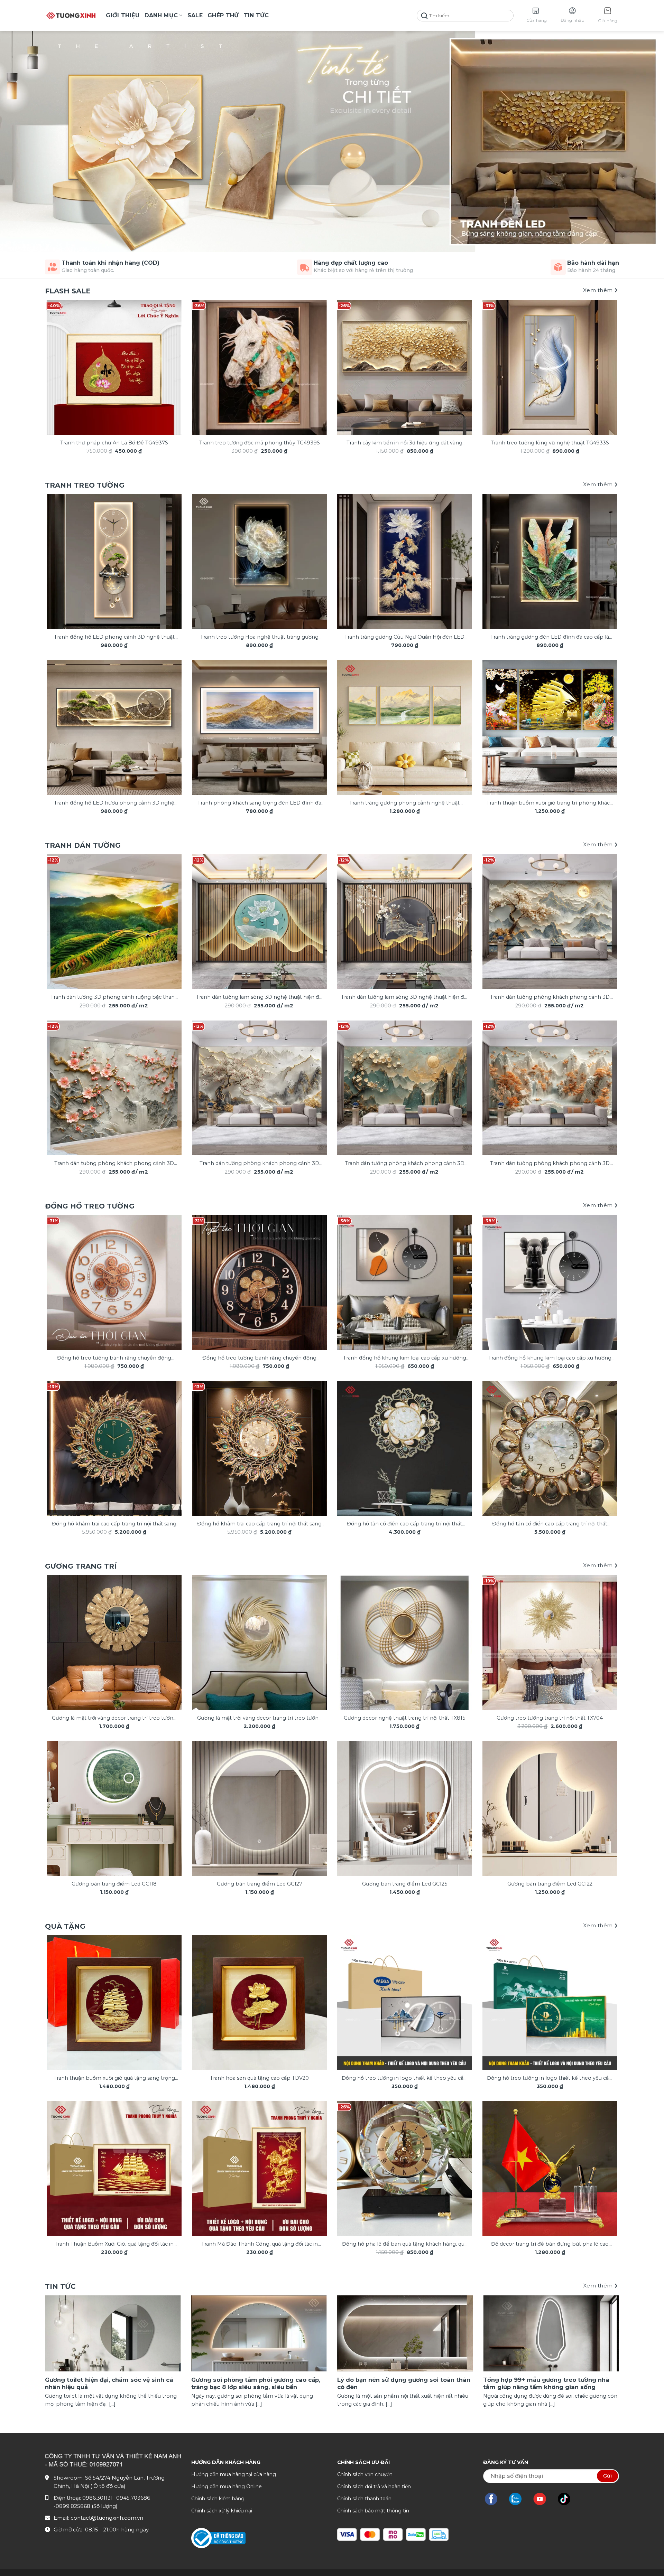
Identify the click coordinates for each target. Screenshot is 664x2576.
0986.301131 (98, 2498)
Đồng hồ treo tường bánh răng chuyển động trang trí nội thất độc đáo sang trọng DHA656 (259, 1358)
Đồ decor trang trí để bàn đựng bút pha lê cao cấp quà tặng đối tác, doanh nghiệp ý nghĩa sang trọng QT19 (550, 2244)
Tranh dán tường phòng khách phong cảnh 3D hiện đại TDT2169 (550, 1164)
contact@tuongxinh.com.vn (107, 2518)
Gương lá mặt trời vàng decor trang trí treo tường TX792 (114, 1718)
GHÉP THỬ (223, 15)
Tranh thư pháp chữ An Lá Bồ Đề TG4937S (114, 443)
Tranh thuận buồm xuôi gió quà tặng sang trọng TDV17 (114, 2079)
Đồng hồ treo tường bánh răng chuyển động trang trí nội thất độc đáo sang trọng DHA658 (114, 1358)
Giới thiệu (123, 15)
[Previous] (62, 354)
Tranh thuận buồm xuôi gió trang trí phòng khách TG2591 (550, 803)
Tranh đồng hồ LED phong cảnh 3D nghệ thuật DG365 (114, 637)
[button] (608, 16)
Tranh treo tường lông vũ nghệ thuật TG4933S (550, 443)
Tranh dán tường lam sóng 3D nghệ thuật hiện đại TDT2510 (260, 998)
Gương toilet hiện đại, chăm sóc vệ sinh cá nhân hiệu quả (109, 2384)
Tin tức (256, 15)
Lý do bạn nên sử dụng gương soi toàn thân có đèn (404, 2384)
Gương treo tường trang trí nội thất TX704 (550, 1718)
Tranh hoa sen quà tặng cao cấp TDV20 (259, 2078)
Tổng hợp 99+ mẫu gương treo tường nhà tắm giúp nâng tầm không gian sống (546, 2384)
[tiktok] (568, 2499)
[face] (495, 2499)
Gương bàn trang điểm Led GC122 (550, 1884)
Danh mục (161, 15)
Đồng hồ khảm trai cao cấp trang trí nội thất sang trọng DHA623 (259, 1524)
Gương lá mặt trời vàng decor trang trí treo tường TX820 (260, 1718)
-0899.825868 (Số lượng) (86, 2506)
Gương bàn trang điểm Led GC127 (260, 1884)
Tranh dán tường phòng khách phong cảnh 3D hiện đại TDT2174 (259, 1164)
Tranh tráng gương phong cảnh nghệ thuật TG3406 (404, 803)
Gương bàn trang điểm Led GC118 (114, 1884)
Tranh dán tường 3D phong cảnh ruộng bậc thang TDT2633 (114, 998)
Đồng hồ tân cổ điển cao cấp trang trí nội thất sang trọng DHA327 (404, 1524)
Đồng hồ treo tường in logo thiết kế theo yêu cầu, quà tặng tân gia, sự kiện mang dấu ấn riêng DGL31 (550, 2079)
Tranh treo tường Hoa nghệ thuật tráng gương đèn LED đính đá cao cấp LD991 (259, 637)
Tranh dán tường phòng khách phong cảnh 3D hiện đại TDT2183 (114, 1164)
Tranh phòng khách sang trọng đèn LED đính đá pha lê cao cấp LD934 (259, 803)
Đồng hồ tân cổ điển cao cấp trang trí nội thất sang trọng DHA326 (550, 1524)
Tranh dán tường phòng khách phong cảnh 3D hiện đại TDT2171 (405, 1164)
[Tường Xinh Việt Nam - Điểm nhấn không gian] (71, 16)
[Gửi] (424, 16)
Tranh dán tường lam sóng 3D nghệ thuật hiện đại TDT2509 (404, 998)
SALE (195, 15)
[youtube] (543, 2499)
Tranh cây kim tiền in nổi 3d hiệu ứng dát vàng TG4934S (404, 443)
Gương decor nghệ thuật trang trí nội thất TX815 (404, 1718)
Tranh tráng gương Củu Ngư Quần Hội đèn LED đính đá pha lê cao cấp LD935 (404, 637)
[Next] (602, 354)
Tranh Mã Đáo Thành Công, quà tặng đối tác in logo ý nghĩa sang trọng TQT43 (260, 2244)
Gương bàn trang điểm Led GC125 (405, 1884)
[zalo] (519, 2499)
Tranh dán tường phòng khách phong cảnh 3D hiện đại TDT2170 (550, 998)
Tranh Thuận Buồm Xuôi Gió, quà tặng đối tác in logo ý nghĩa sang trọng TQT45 (114, 2244)
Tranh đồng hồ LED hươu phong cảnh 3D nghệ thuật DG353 (114, 803)
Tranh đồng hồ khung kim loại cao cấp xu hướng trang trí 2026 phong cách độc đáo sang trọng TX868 (405, 1358)
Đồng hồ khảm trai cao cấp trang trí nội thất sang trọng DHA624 (114, 1524)
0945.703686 (133, 2498)
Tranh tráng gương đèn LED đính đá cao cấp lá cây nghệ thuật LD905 (550, 637)
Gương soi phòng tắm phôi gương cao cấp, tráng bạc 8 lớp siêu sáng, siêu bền (256, 2384)
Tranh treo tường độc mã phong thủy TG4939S (260, 443)
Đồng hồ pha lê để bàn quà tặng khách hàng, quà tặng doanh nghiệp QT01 (405, 2244)
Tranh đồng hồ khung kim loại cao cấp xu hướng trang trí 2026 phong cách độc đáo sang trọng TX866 (550, 1358)
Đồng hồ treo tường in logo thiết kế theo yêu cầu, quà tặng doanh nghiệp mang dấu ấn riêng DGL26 (404, 2079)
